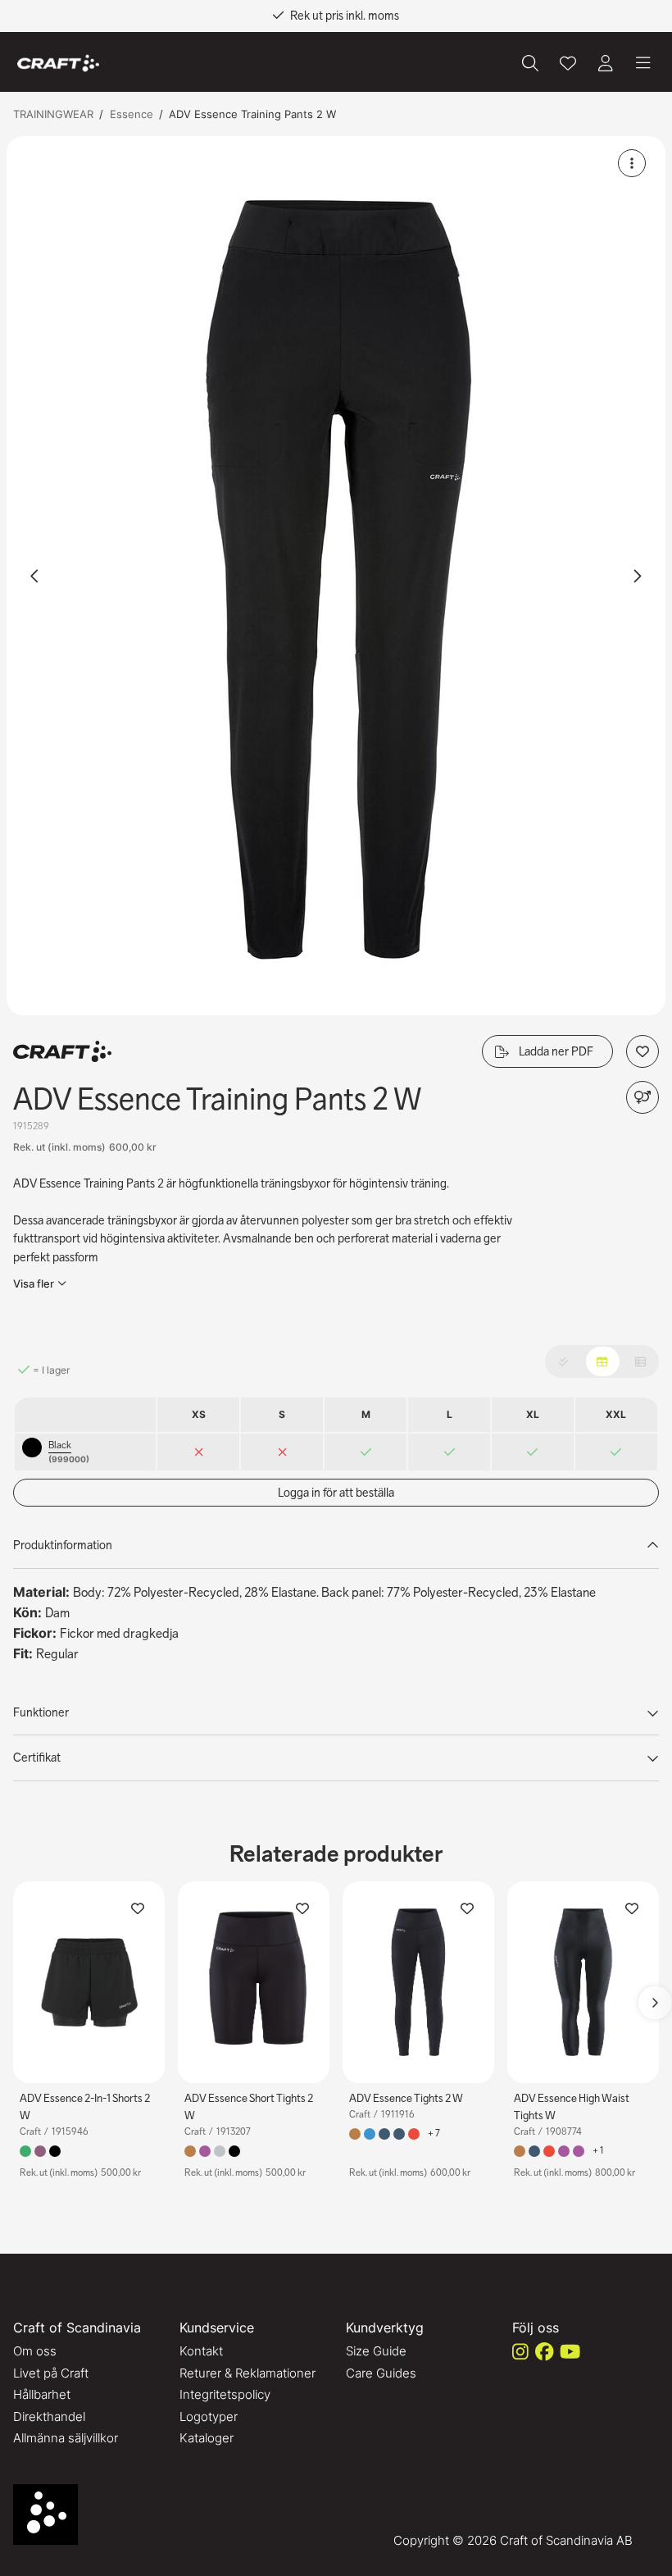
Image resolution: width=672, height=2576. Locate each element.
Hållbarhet (42, 2394)
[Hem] (58, 64)
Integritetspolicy (225, 2394)
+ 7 (434, 2133)
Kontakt (201, 2351)
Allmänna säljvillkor (66, 2438)
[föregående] (35, 576)
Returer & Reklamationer (247, 2373)
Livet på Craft (51, 2373)
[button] (336, 576)
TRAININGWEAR (53, 114)
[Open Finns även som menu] (642, 1097)
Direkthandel (49, 2416)
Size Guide (376, 2351)
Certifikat (37, 1758)
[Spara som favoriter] (568, 63)
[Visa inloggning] (606, 63)
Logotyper (209, 2416)
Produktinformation (63, 1545)
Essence (132, 114)
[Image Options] (632, 163)
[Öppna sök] (530, 63)
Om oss (35, 2351)
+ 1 (598, 2150)
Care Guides (381, 2373)
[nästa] (637, 576)
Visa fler (34, 1283)
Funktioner (41, 1712)
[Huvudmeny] (643, 63)
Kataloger (207, 2438)
